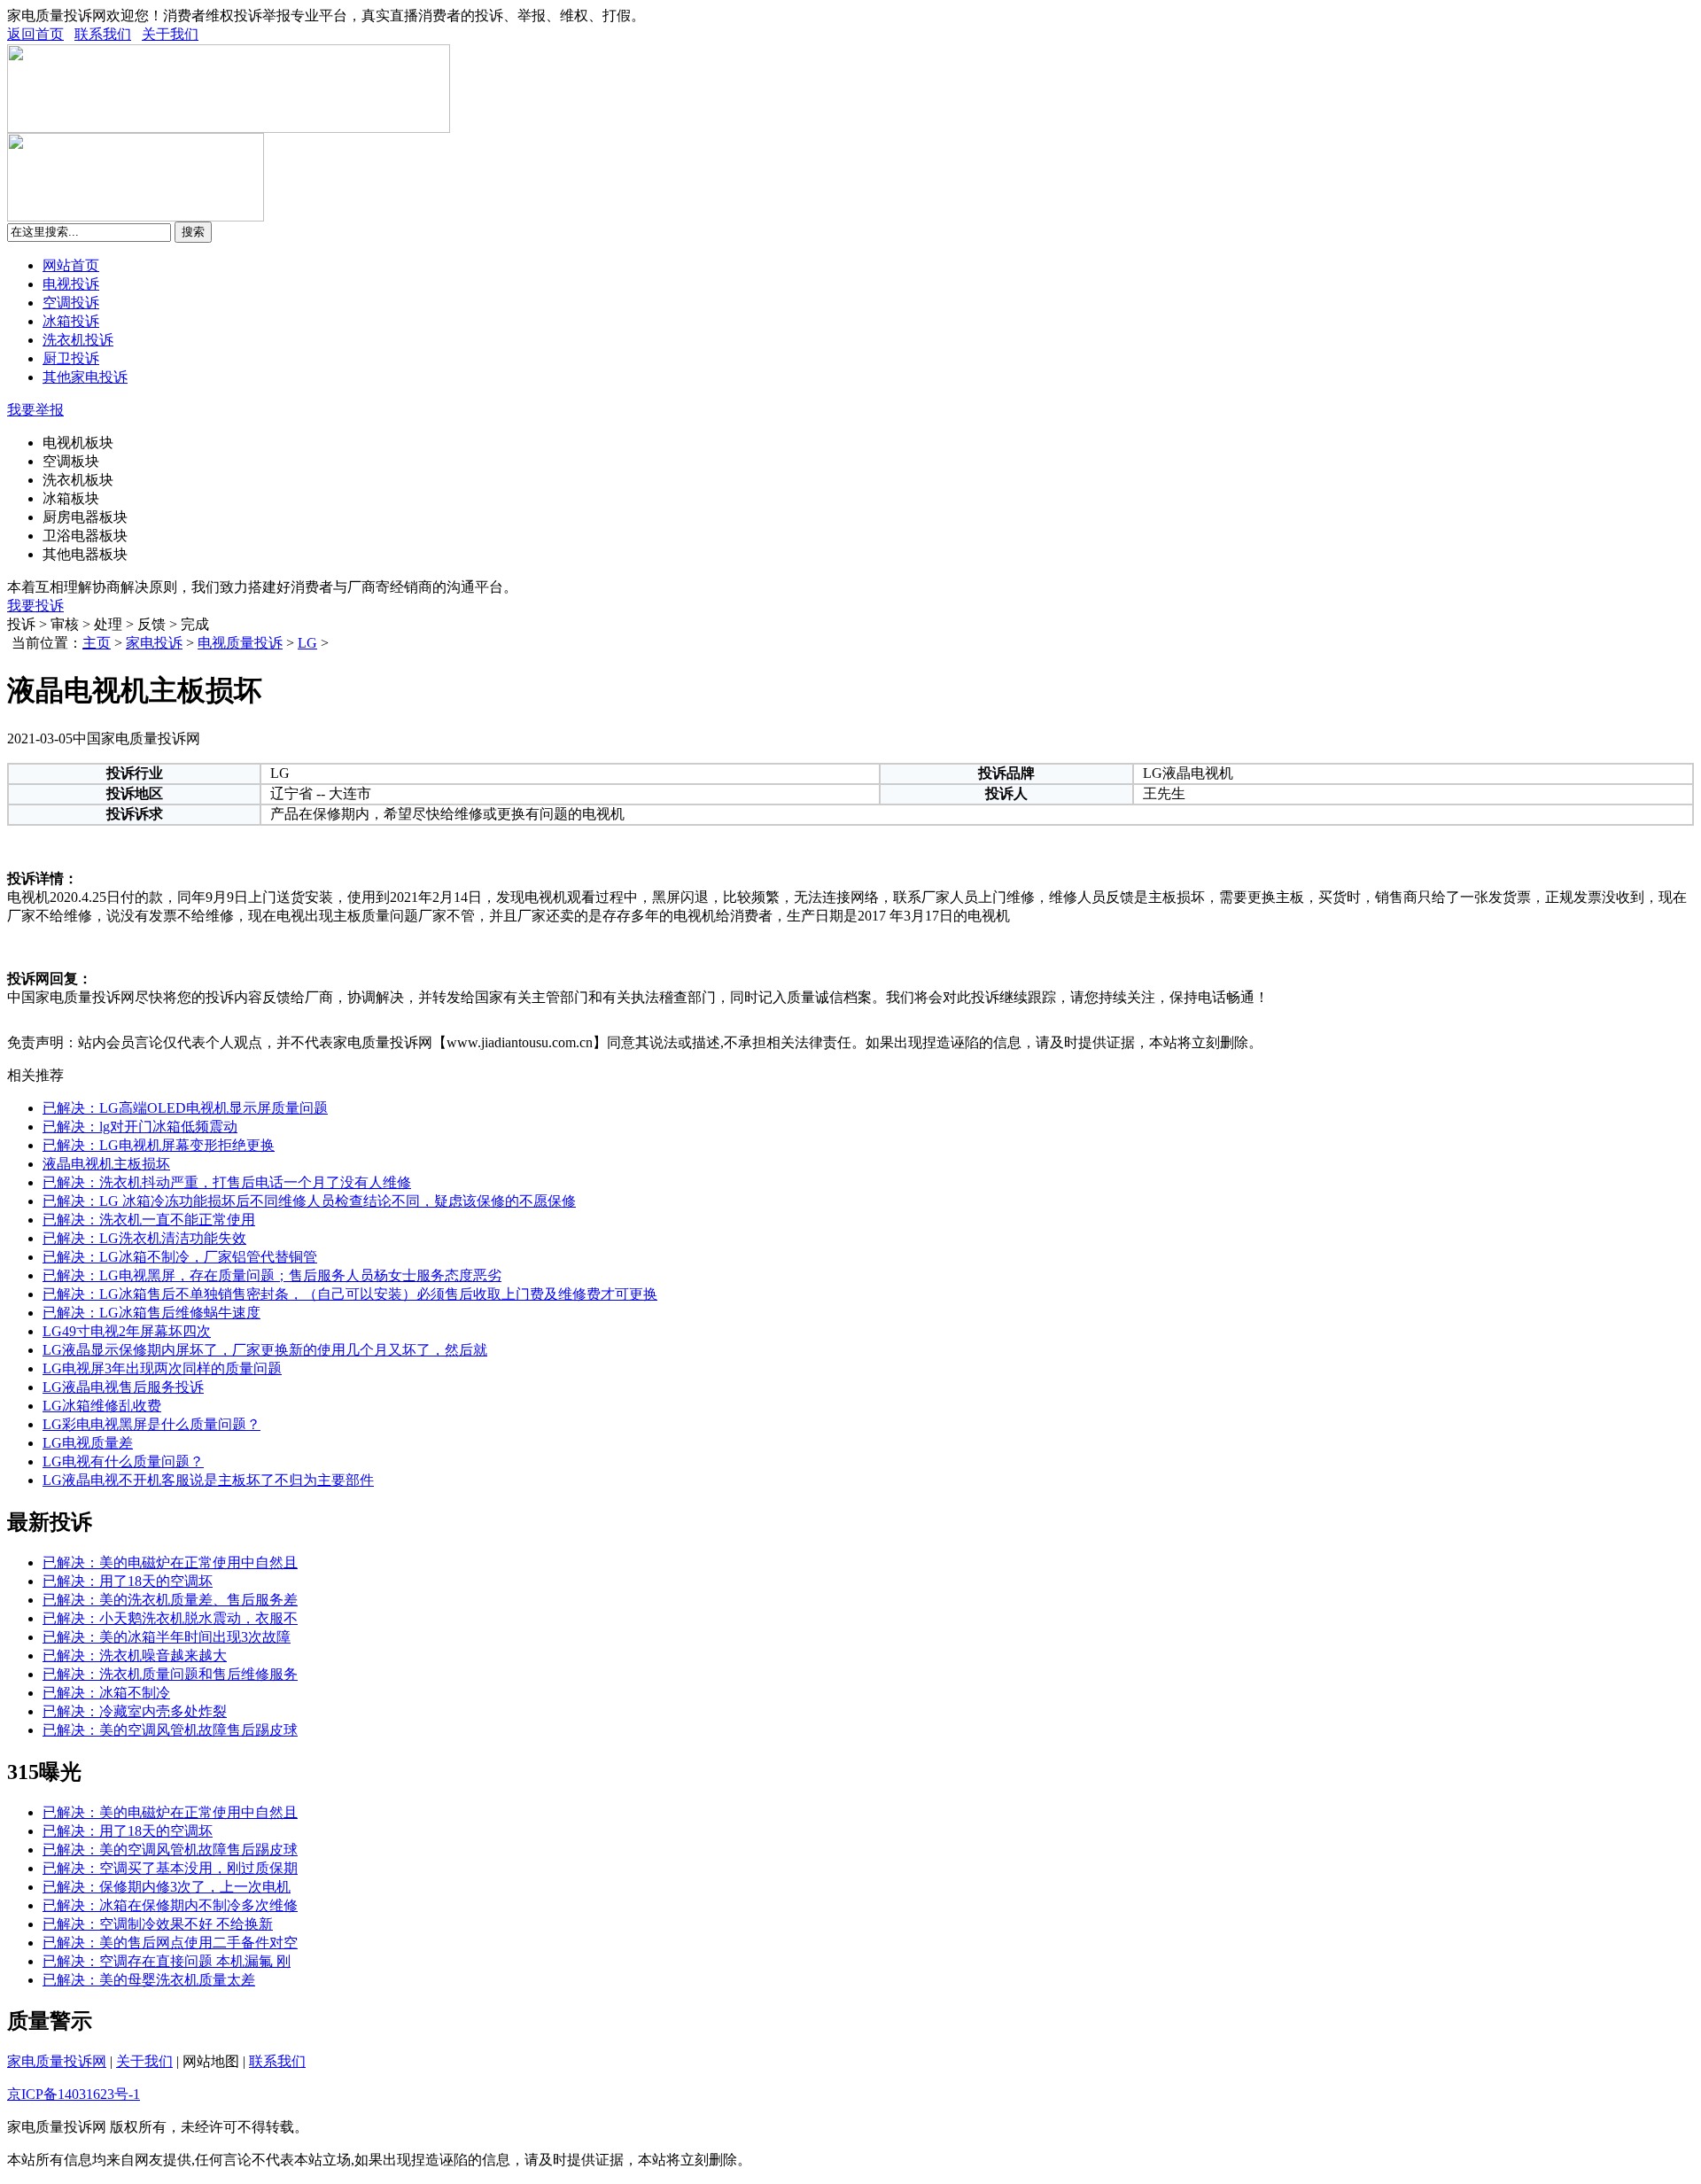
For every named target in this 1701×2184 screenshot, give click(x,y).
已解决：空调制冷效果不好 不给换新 (158, 1924)
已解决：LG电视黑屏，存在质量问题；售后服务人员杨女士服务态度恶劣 (272, 1275)
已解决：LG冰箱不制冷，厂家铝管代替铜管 (180, 1257)
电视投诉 (71, 284)
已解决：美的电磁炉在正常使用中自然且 (170, 1562)
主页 (97, 643)
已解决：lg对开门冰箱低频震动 (140, 1127)
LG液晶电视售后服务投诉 (123, 1387)
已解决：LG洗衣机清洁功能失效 (144, 1238)
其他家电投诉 (85, 377)
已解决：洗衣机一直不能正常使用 (149, 1220)
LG (307, 643)
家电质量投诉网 (57, 2061)
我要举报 (35, 410)
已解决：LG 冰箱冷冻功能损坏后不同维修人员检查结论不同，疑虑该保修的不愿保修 (309, 1201)
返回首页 (35, 34)
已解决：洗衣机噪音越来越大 (135, 1655)
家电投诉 (154, 643)
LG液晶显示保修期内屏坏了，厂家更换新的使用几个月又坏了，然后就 (265, 1350)
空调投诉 (71, 303)
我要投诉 (35, 606)
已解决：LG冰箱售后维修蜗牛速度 (151, 1313)
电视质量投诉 (240, 643)
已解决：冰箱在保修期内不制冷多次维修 (170, 1905)
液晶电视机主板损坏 (106, 1164)
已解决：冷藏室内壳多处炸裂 (135, 1711)
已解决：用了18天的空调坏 (128, 1581)
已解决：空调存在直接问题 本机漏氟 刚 (167, 1961)
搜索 (193, 232)
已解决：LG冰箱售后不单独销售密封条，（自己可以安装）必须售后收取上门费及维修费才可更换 (350, 1294)
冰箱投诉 (71, 321)
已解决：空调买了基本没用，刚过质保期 (170, 1868)
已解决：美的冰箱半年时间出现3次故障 (167, 1637)
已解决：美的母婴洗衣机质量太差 (149, 1980)
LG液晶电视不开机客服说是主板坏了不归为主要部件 (208, 1480)
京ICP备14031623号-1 (74, 2094)
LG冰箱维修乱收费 (102, 1406)
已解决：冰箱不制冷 (106, 1693)
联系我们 (103, 34)
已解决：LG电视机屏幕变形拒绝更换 (159, 1145)
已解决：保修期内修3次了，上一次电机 (167, 1887)
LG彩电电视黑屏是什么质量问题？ (151, 1424)
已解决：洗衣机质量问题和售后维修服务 (170, 1674)
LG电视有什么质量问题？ (123, 1461)
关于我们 (170, 34)
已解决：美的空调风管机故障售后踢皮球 (170, 1730)
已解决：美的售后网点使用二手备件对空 (170, 1943)
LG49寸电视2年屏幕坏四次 (127, 1331)
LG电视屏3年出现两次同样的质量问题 (162, 1368)
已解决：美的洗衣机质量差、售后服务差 (170, 1600)
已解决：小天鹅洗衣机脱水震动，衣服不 (170, 1618)
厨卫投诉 (71, 358)
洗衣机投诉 (78, 340)
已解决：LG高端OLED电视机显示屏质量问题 (185, 1108)
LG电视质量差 (88, 1443)
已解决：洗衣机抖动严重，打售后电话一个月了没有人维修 (227, 1182)
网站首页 (71, 265)
